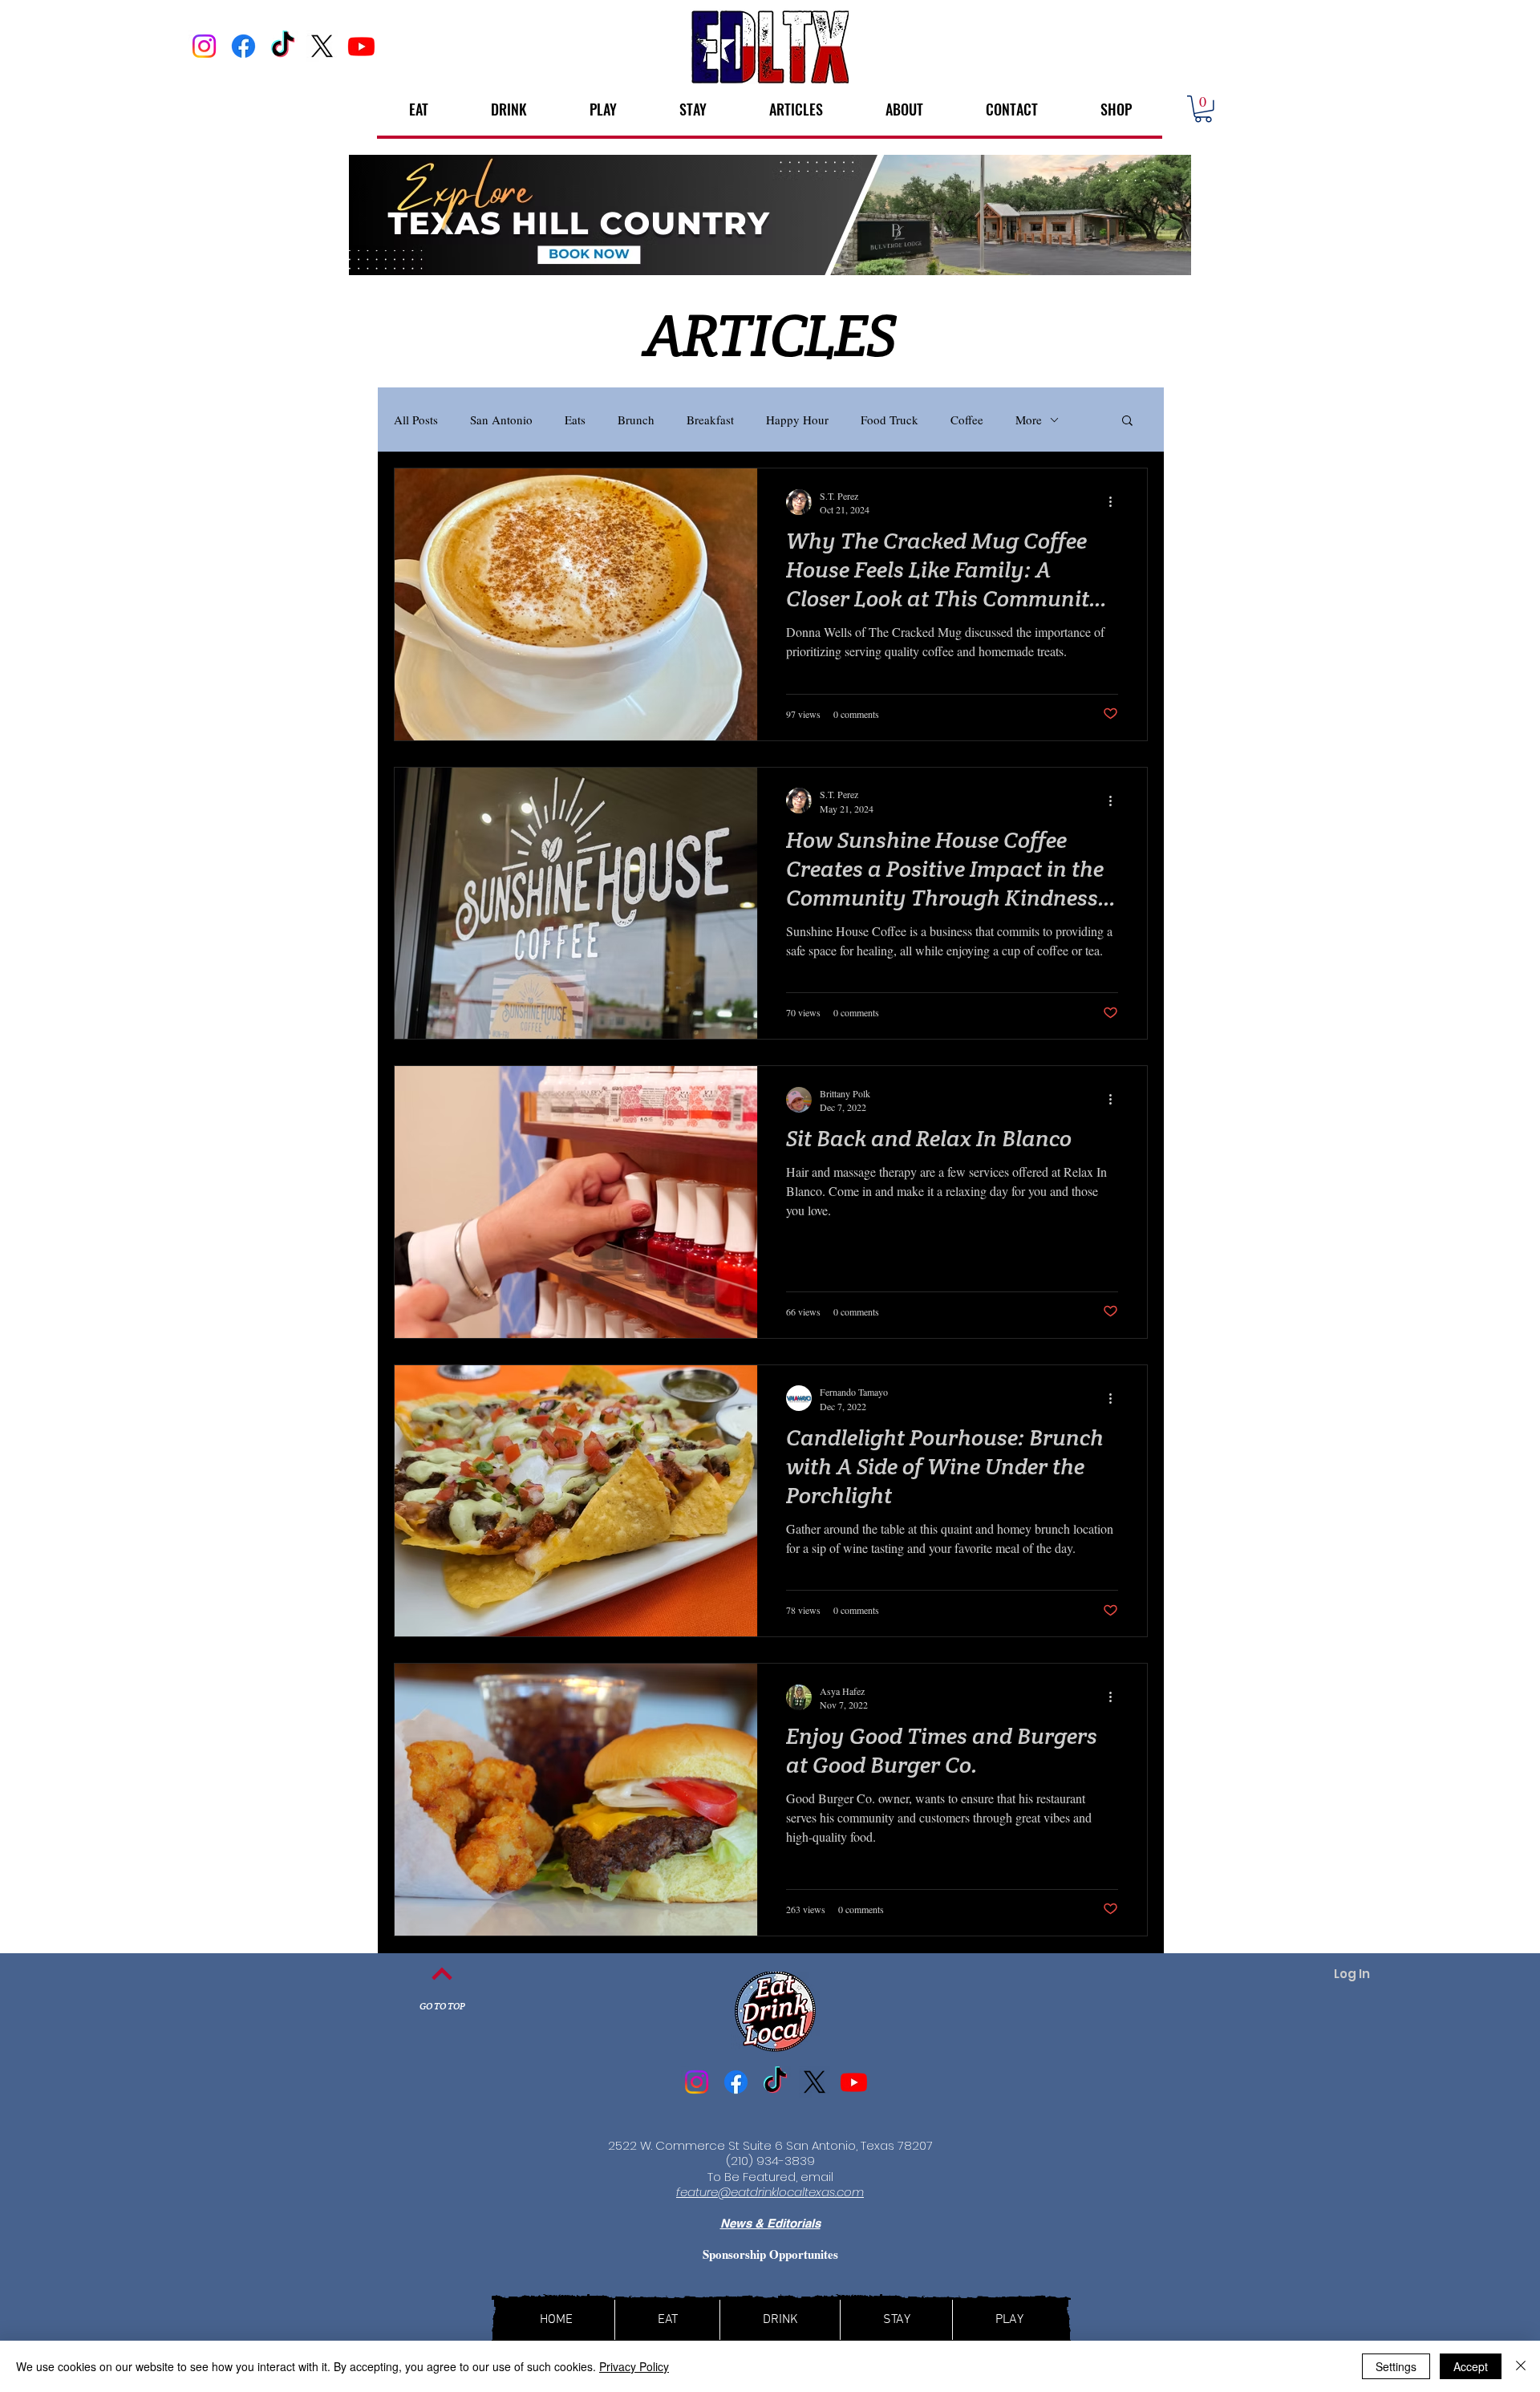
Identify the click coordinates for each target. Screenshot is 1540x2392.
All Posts (416, 420)
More (1029, 420)
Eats (575, 420)
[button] (1203, 109)
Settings (1396, 2366)
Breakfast (710, 420)
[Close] (1521, 2366)
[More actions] (1116, 502)
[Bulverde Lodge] (770, 215)
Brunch (636, 420)
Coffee (967, 420)
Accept (1471, 2366)
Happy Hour (797, 420)
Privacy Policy (634, 2366)
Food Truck (890, 420)
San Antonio (501, 420)
